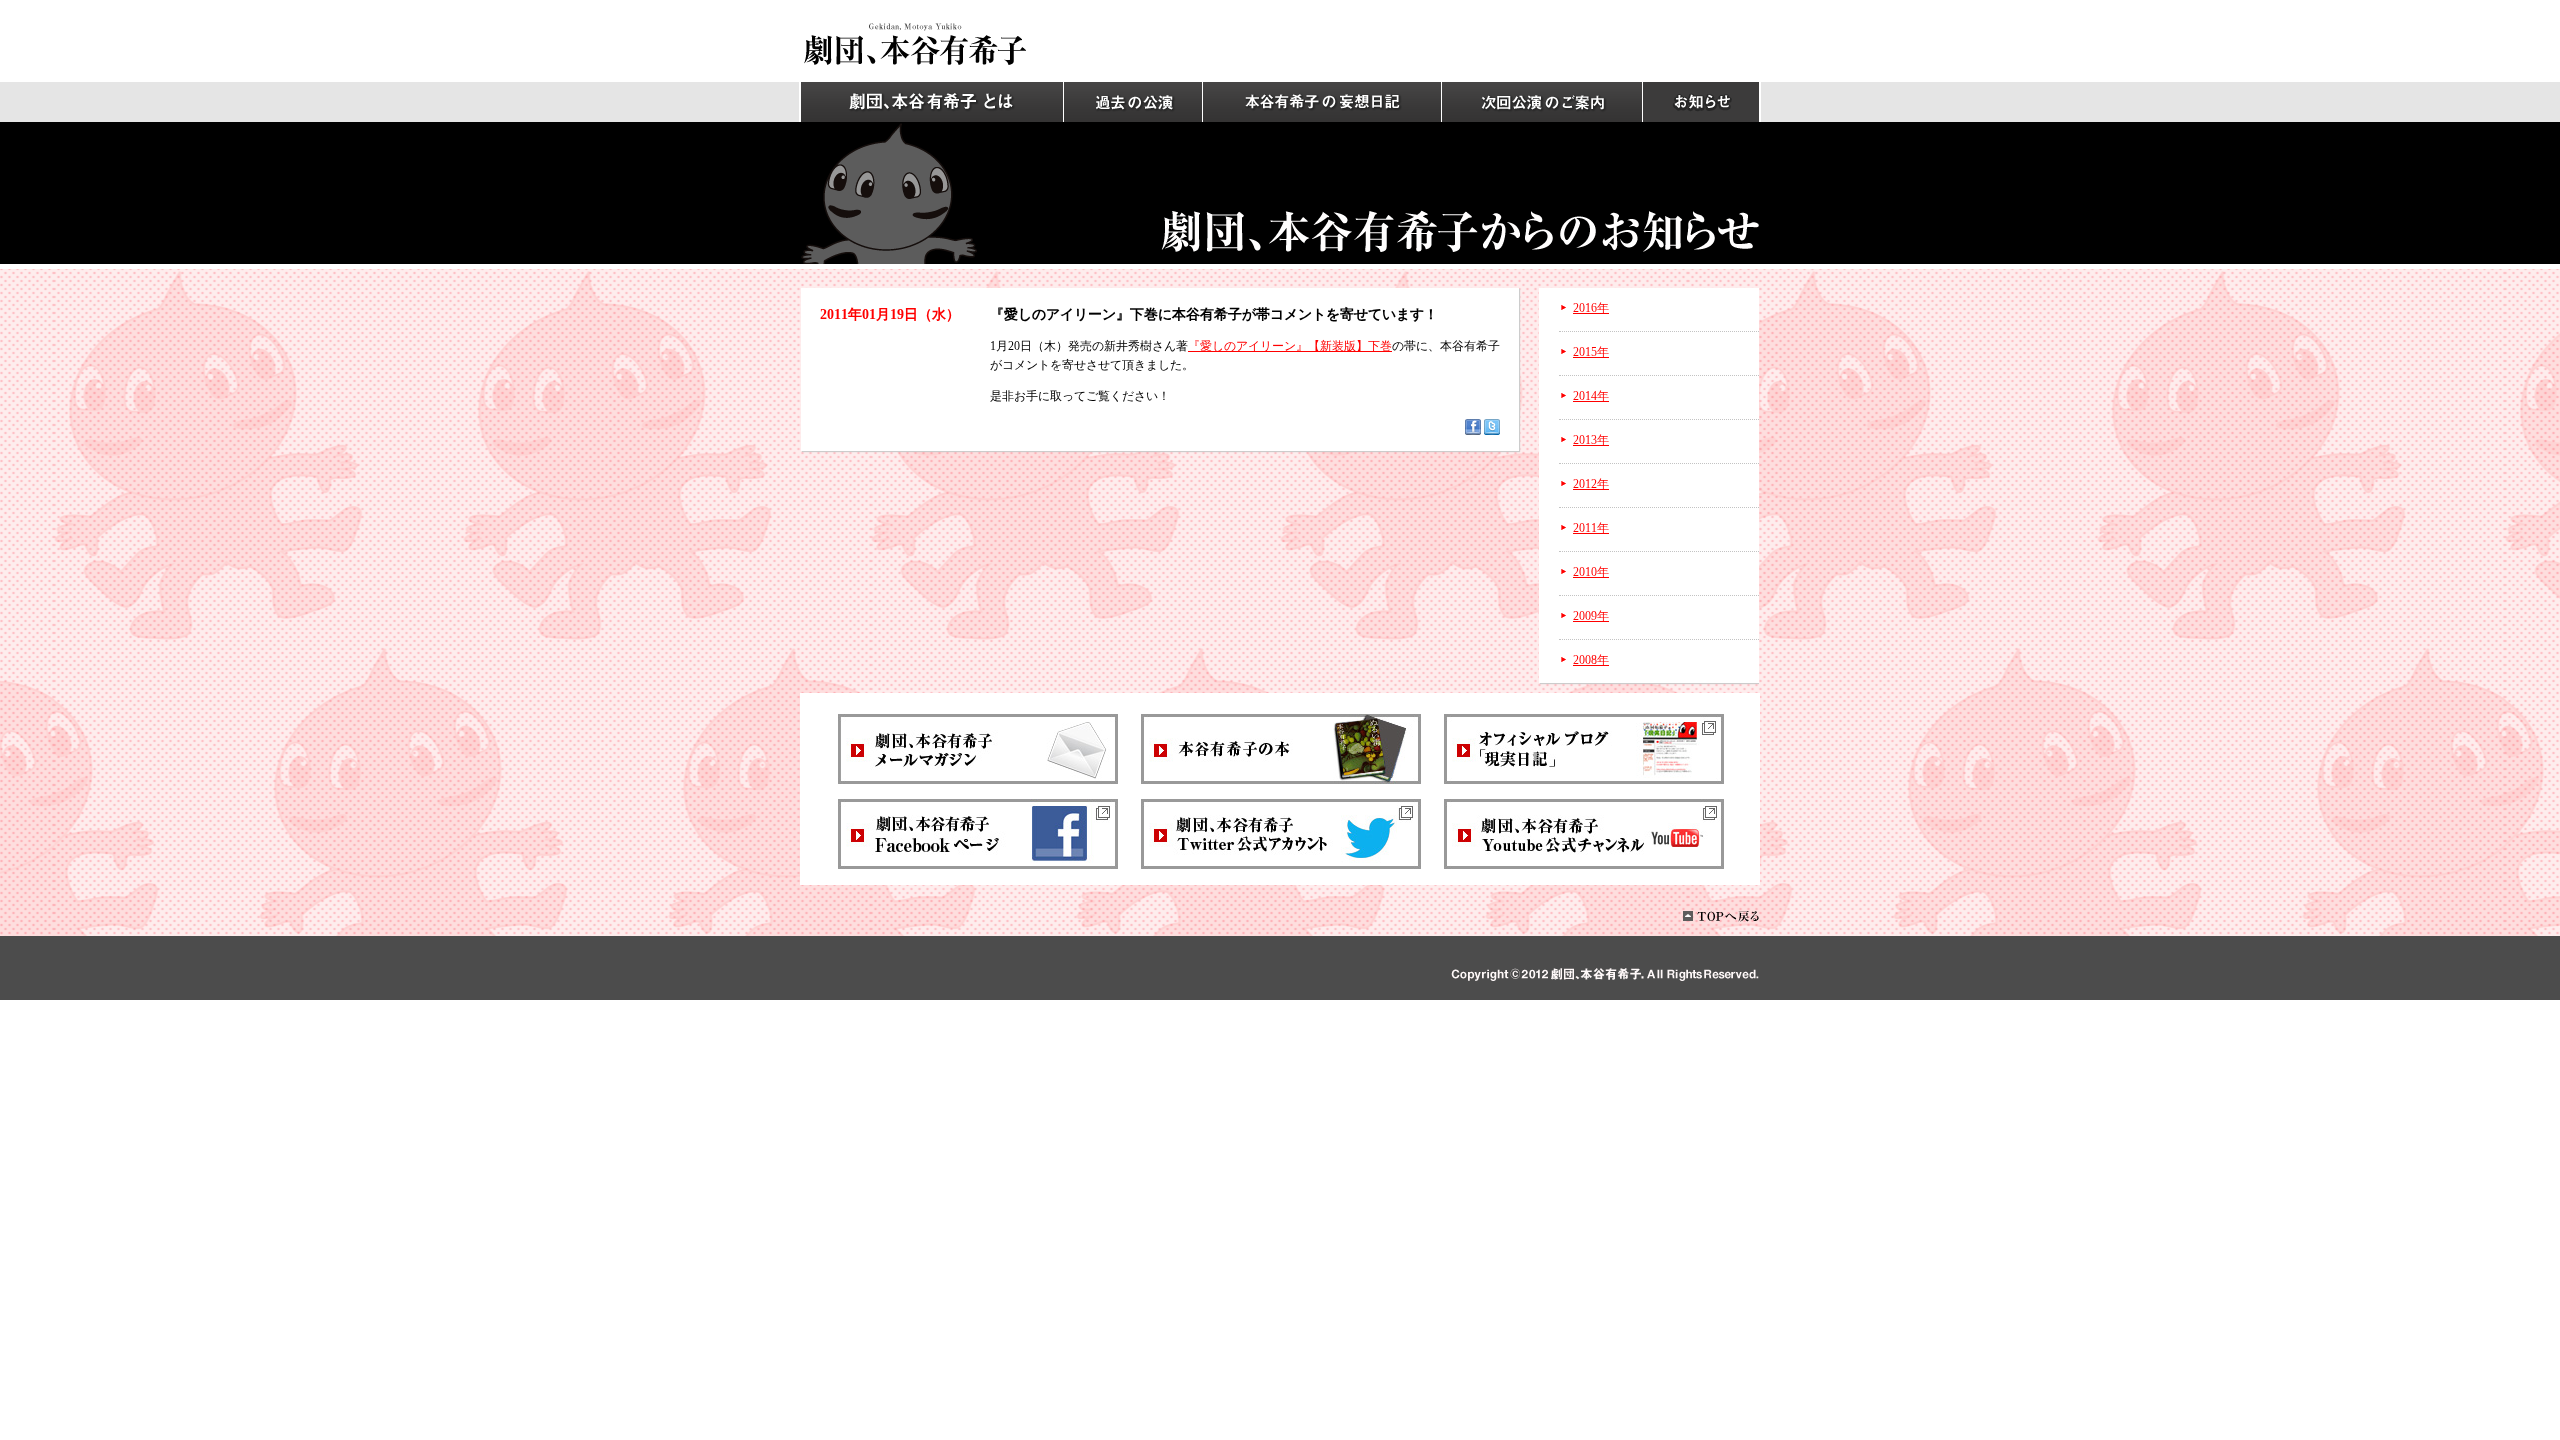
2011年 (1591, 528)
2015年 (1591, 352)
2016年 (1591, 308)
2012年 (1591, 484)
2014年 (1591, 396)
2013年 (1591, 440)
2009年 (1591, 616)
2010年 (1591, 572)
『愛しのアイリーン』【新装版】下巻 (1290, 346)
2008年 (1591, 660)
